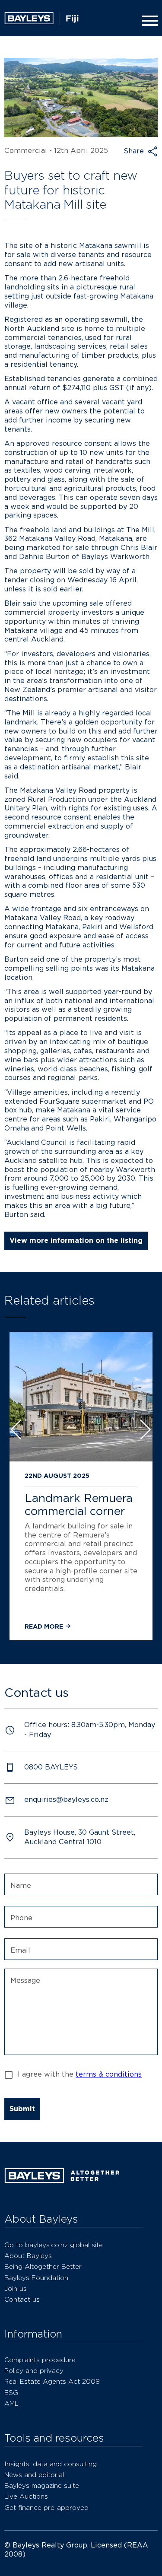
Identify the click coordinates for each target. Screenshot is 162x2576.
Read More (45, 1626)
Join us (16, 2289)
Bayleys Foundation (36, 2278)
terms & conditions (109, 2074)
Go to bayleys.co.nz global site (54, 2245)
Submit (22, 2109)
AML (11, 2403)
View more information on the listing (76, 1240)
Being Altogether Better (43, 2266)
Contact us (22, 2299)
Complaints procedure (40, 2360)
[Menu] (148, 21)
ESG (11, 2393)
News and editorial (34, 2475)
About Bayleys (28, 2256)
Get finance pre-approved (46, 2508)
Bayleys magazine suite (42, 2485)
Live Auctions (26, 2496)
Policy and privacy (34, 2371)
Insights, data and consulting (51, 2464)
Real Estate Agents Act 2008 (52, 2381)
